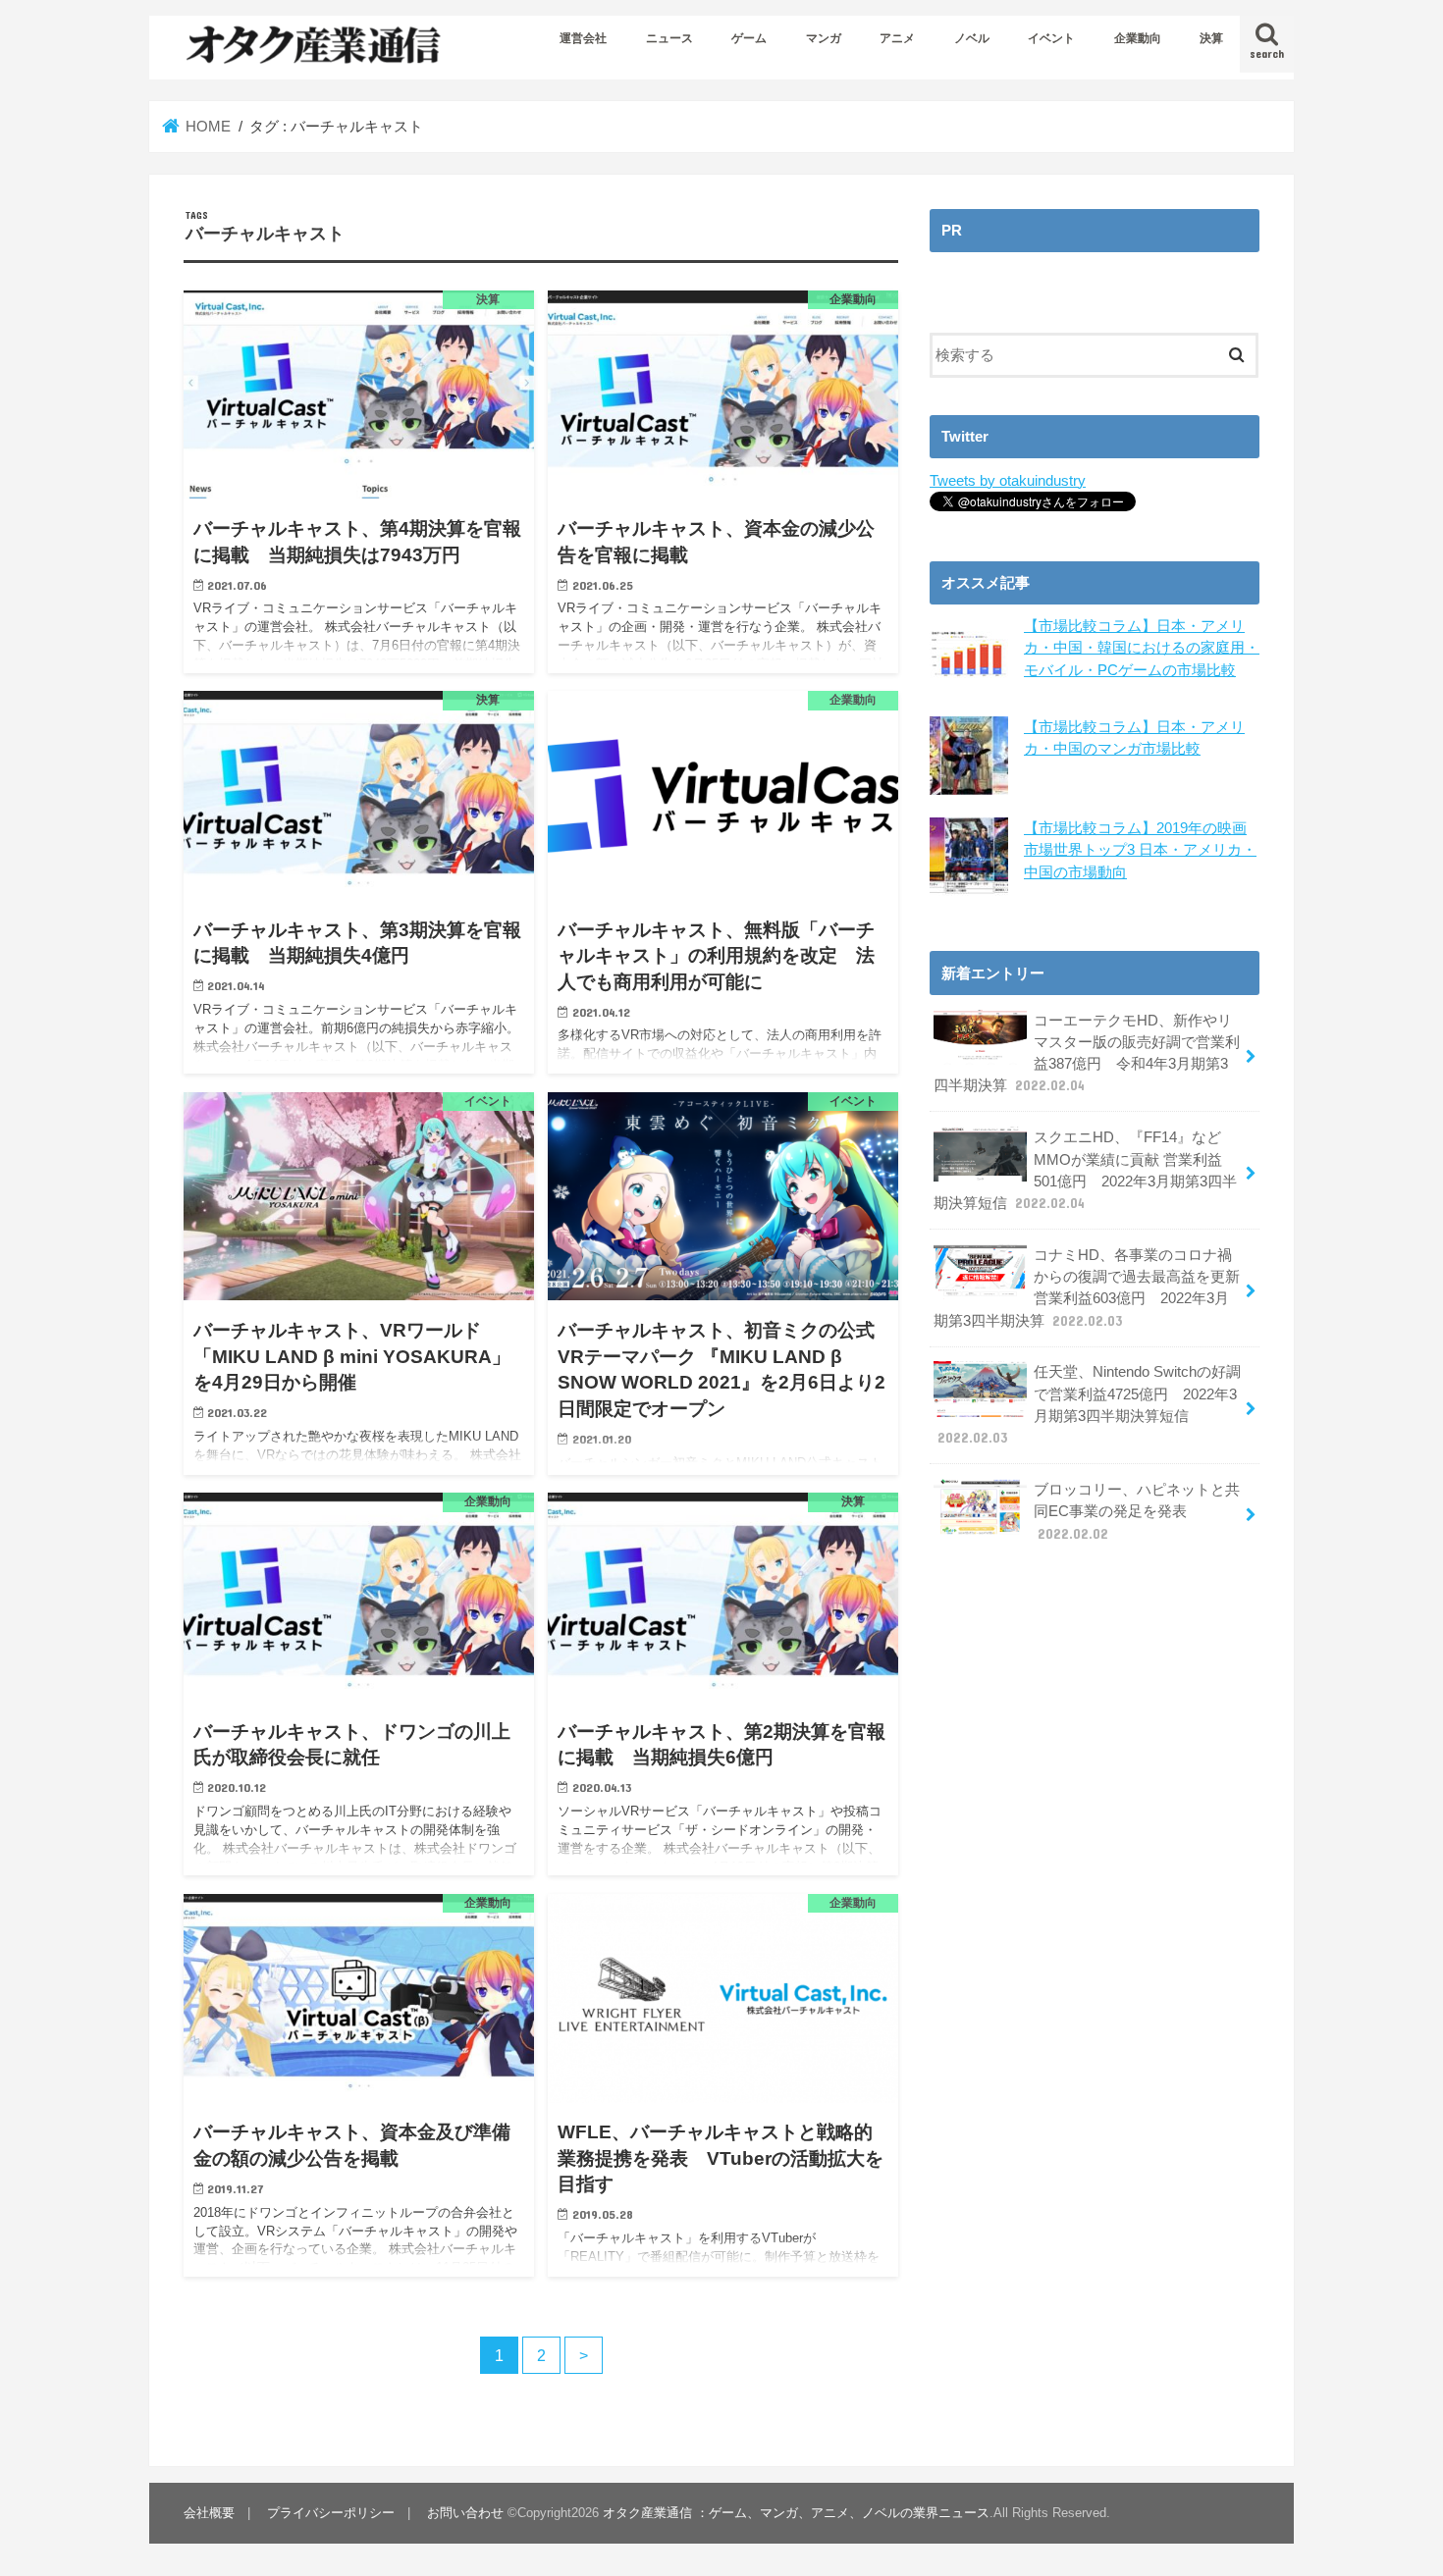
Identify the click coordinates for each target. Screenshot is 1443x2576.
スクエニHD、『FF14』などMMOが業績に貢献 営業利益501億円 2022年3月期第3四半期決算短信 (1085, 1170)
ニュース (669, 38)
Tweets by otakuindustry (1008, 481)
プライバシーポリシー (331, 2513)
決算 (1211, 38)
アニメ (897, 38)
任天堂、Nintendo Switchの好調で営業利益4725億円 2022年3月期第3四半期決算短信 (1089, 1405)
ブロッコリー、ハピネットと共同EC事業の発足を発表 (1137, 1511)
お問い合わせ (465, 2513)
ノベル (972, 38)
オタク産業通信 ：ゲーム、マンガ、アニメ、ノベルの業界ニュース (796, 2513)
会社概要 (209, 2513)
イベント (1051, 38)
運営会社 (583, 38)
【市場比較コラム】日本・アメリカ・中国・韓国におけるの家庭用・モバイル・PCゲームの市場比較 (1142, 648)
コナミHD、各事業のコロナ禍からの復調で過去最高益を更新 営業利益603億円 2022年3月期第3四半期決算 (1087, 1288)
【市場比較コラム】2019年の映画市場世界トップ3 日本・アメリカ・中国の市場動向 (1140, 850)
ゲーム (749, 38)
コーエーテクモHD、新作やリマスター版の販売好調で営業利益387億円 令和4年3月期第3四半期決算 (1087, 1053)
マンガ (824, 38)
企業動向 (1138, 38)
